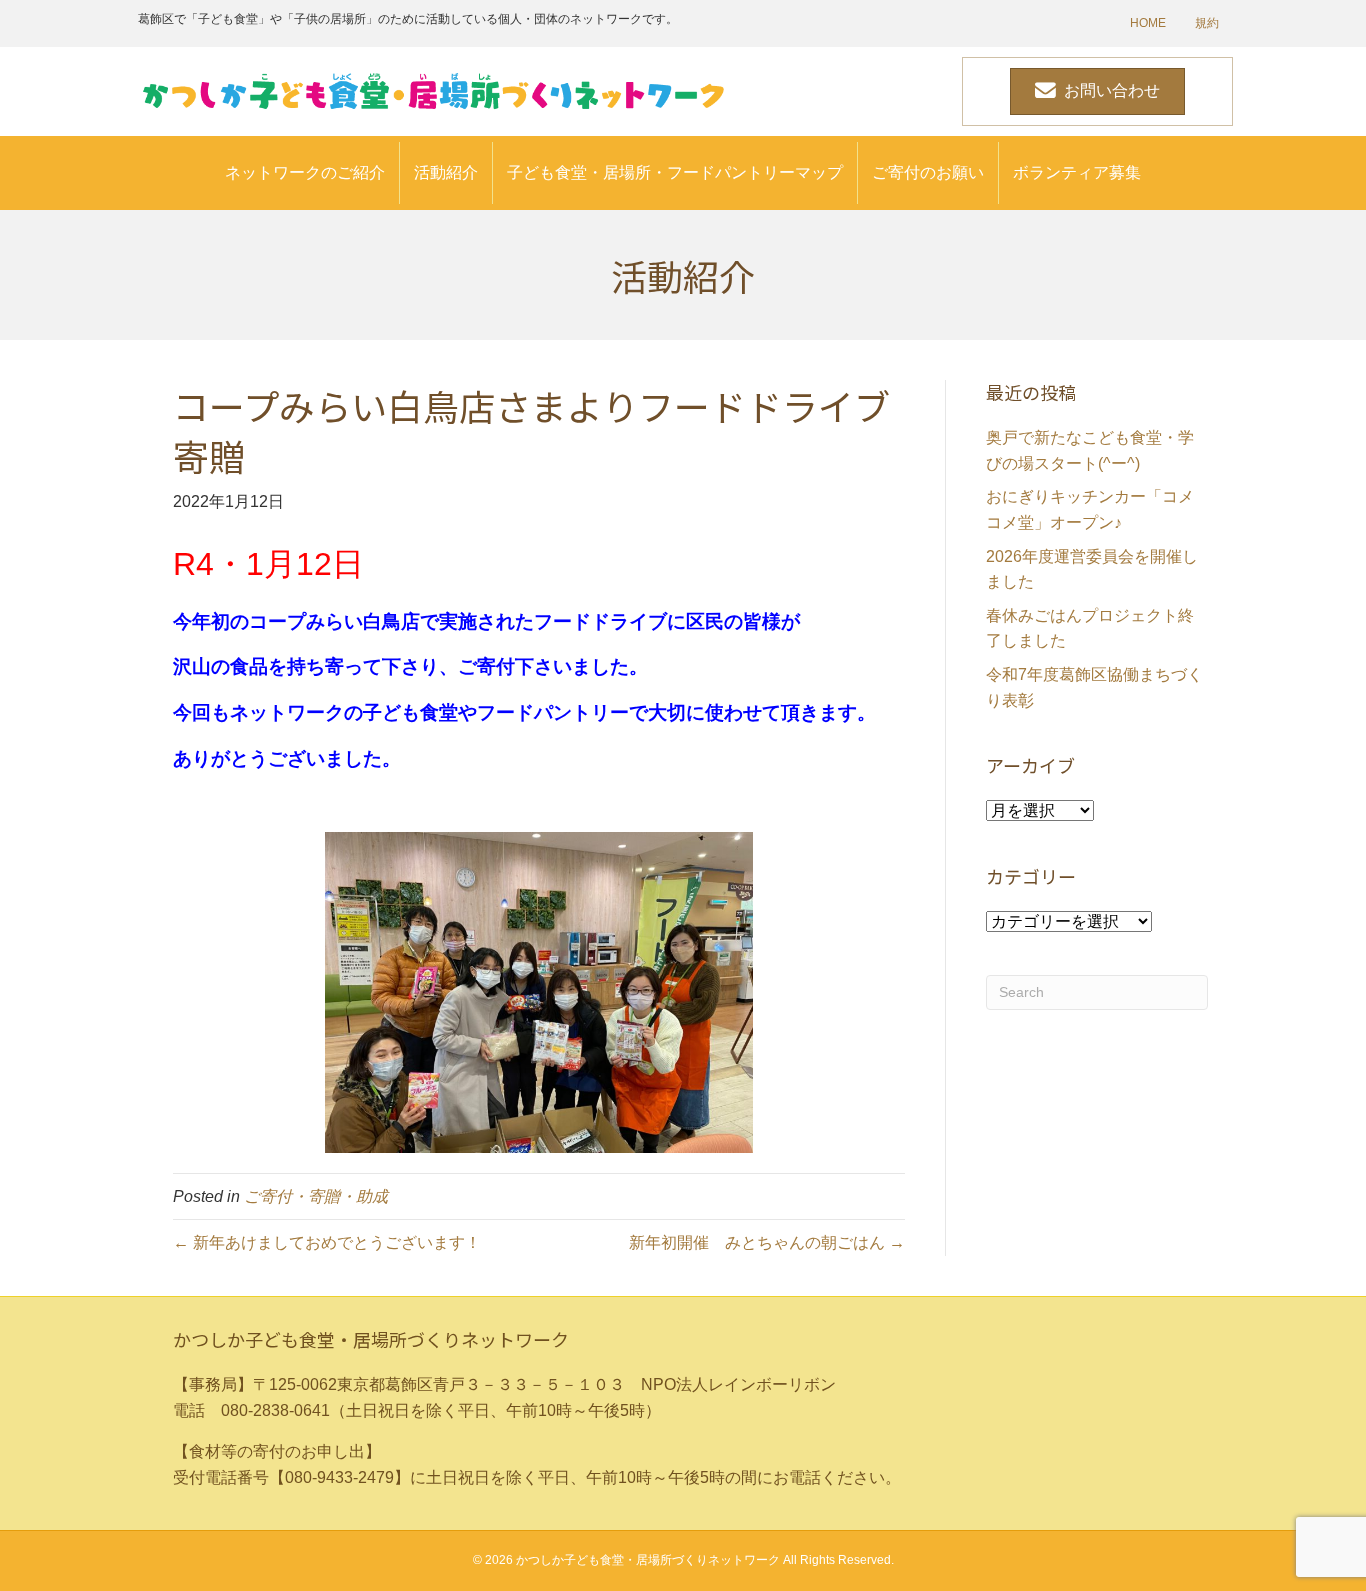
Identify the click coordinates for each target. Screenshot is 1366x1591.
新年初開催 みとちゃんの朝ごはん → (767, 1242)
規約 (1207, 23)
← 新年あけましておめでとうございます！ (327, 1242)
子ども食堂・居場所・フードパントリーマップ (675, 172)
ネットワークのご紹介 (305, 172)
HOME (1148, 23)
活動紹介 (446, 172)
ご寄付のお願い (928, 172)
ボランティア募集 (1077, 172)
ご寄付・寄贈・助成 (316, 1196)
